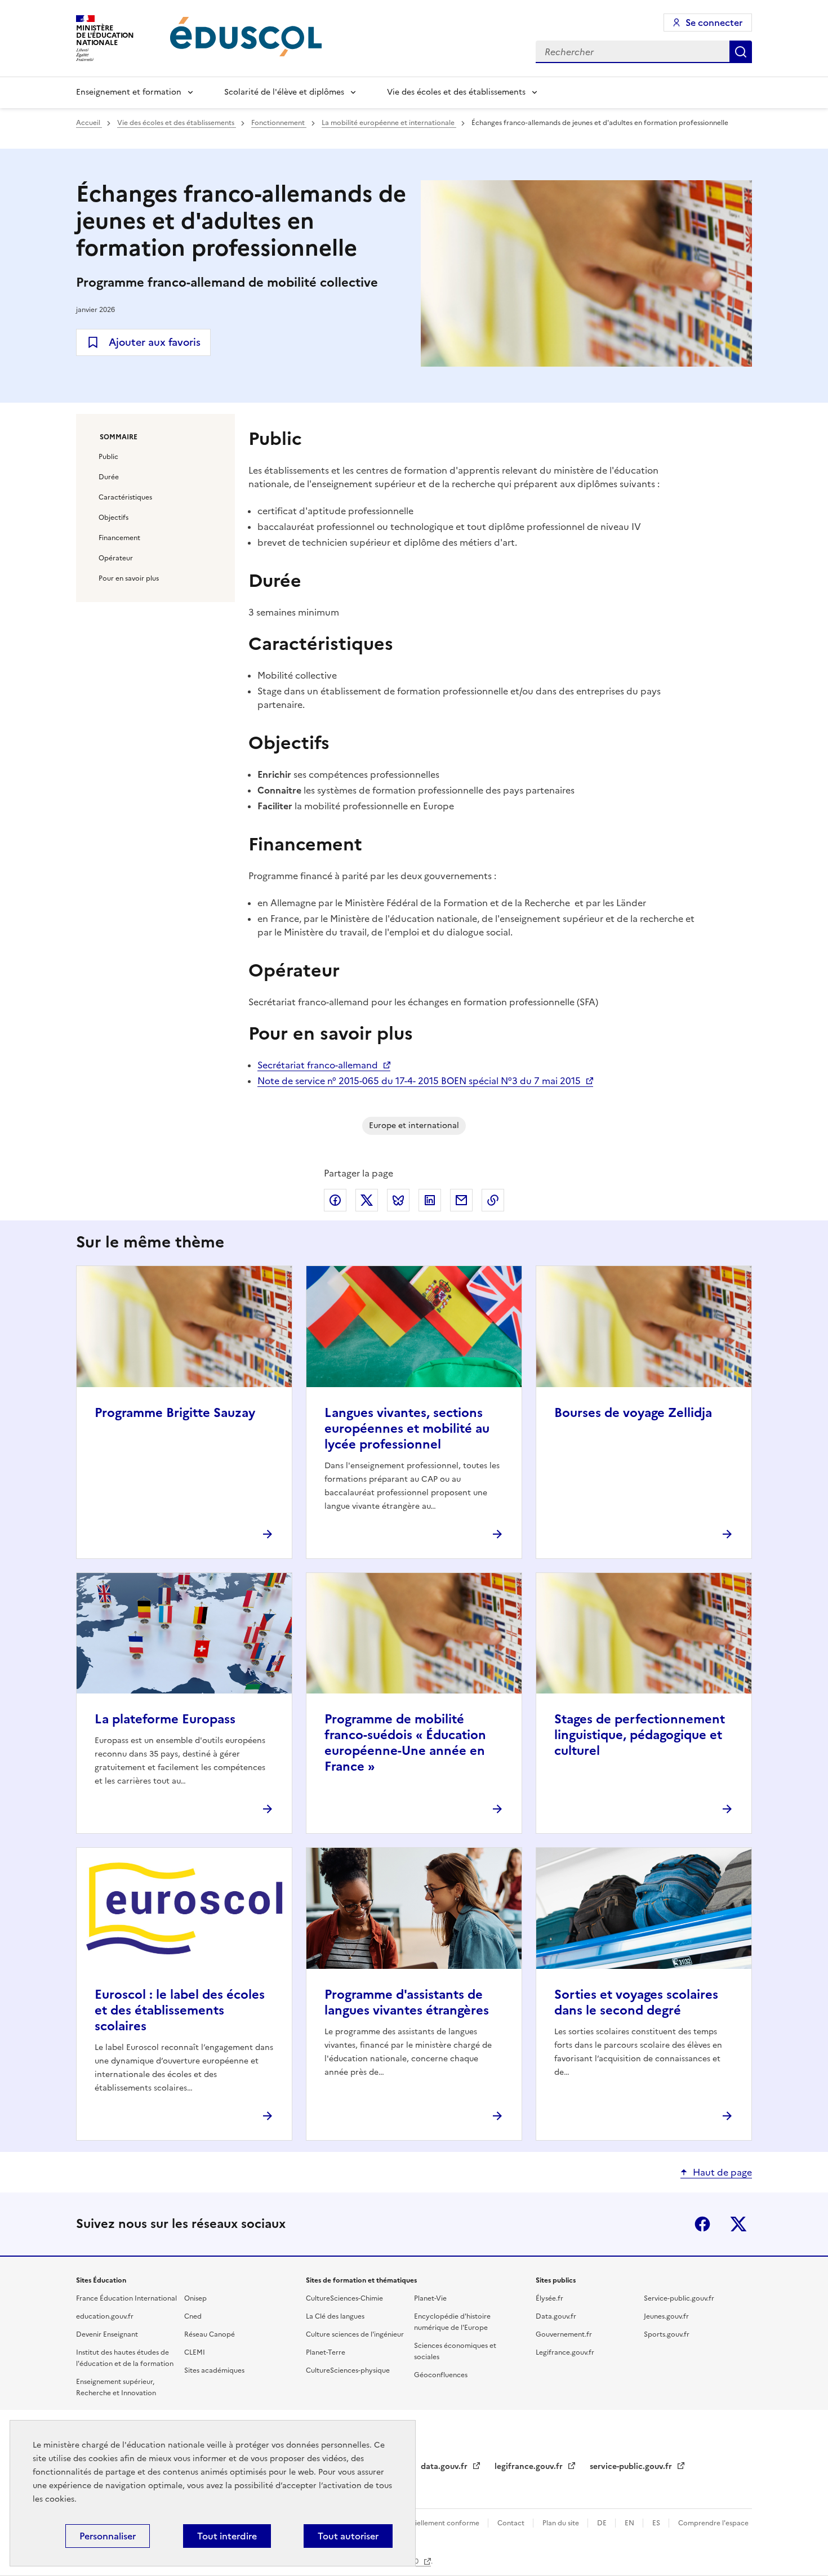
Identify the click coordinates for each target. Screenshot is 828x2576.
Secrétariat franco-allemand (318, 1065)
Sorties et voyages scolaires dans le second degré (636, 2002)
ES (657, 2523)
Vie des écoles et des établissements (456, 92)
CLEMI (195, 2352)
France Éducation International (126, 2298)
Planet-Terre (326, 2352)
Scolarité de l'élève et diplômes (284, 92)
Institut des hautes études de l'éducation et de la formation (125, 2358)
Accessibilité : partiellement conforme (418, 2523)
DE (603, 2523)
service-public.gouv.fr (632, 2466)
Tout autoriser (348, 2536)
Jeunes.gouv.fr (666, 2316)
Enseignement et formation (129, 92)
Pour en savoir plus (129, 578)
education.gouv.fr (105, 2316)
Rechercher (741, 52)
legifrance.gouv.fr (530, 2466)
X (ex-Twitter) (738, 2224)
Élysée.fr (549, 2298)
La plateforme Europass (165, 1719)
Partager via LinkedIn (430, 1200)
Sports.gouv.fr (667, 2334)
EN (630, 2523)
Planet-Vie (430, 2298)
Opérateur (116, 558)
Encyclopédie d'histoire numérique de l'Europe (452, 2322)
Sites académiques (214, 2370)
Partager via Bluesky (398, 1200)
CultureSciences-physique (348, 2370)
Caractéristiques (125, 497)
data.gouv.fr (445, 2466)
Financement (119, 538)
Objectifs (113, 518)
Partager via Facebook (335, 1200)
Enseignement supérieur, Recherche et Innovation (116, 2387)
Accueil (89, 123)
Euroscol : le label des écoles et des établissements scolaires (180, 2010)
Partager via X (367, 1200)
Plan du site (562, 2523)
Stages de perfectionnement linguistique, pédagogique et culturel (640, 1735)
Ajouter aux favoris (155, 342)
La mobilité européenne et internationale (389, 123)
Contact (512, 2523)
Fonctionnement (279, 123)
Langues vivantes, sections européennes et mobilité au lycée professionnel (407, 1429)
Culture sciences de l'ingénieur (355, 2334)
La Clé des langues (335, 2316)
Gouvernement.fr (564, 2334)
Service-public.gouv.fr (679, 2298)
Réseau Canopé (210, 2334)
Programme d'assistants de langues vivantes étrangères (407, 2002)
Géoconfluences (441, 2375)
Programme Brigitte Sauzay (175, 1413)
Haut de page (722, 2172)
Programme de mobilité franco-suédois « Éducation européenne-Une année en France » (405, 1743)
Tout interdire (227, 2536)
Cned (193, 2316)
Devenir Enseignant (107, 2334)
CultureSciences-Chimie (344, 2298)
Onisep (195, 2298)
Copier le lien (493, 1200)
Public (108, 457)
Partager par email (461, 1200)
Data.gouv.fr (556, 2316)
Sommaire (119, 437)
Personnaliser (108, 2536)
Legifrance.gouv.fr (565, 2352)
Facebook (702, 2224)
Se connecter (714, 23)
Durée (109, 477)
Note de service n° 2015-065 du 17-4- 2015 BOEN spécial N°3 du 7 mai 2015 (419, 1081)
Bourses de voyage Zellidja (633, 1413)
